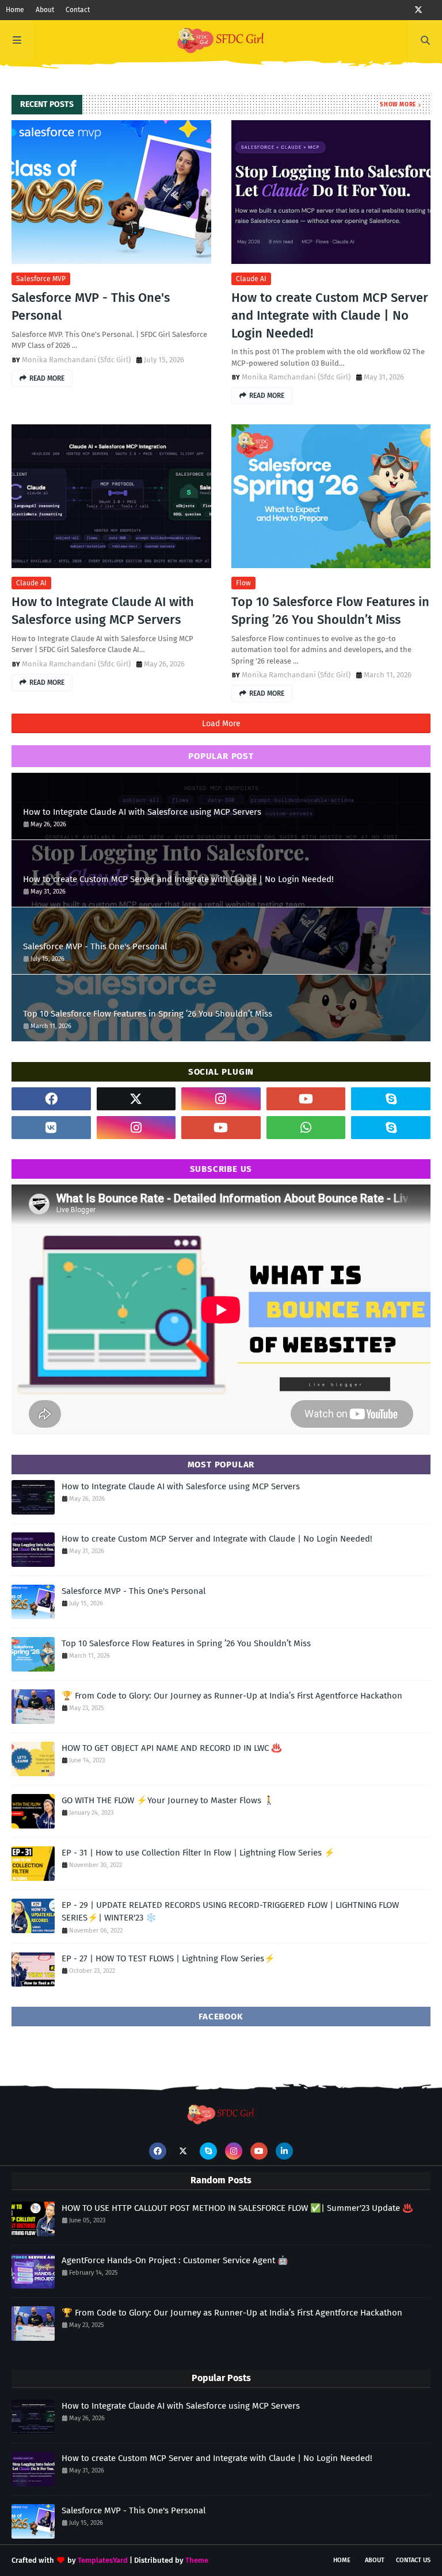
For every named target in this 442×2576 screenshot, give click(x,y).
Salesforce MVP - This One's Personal (91, 306)
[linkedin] (284, 2151)
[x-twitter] (418, 10)
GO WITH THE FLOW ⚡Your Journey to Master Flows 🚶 (168, 1800)
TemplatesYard (103, 2560)
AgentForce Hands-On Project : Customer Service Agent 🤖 (175, 2260)
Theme (197, 2560)
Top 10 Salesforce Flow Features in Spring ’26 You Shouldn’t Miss (330, 611)
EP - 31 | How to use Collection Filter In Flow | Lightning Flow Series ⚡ (198, 1853)
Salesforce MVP (41, 279)
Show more (398, 105)
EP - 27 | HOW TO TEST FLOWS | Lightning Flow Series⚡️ (168, 1958)
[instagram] (221, 1099)
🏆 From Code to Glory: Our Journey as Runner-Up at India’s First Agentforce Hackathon (232, 1696)
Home (15, 10)
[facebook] (51, 1099)
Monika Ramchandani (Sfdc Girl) (76, 360)
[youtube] (306, 1099)
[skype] (391, 1099)
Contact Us (413, 2560)
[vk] (51, 1128)
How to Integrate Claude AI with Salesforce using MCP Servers (103, 611)
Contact (78, 10)
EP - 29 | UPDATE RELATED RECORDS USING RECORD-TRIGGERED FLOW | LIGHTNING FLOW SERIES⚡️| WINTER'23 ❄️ (230, 1912)
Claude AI (251, 279)
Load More (221, 724)
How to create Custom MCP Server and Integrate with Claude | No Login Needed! (330, 315)
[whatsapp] (306, 1128)
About (45, 10)
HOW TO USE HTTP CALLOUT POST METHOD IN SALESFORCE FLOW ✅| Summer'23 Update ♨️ (237, 2208)
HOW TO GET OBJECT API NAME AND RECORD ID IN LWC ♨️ (172, 1748)
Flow (243, 583)
